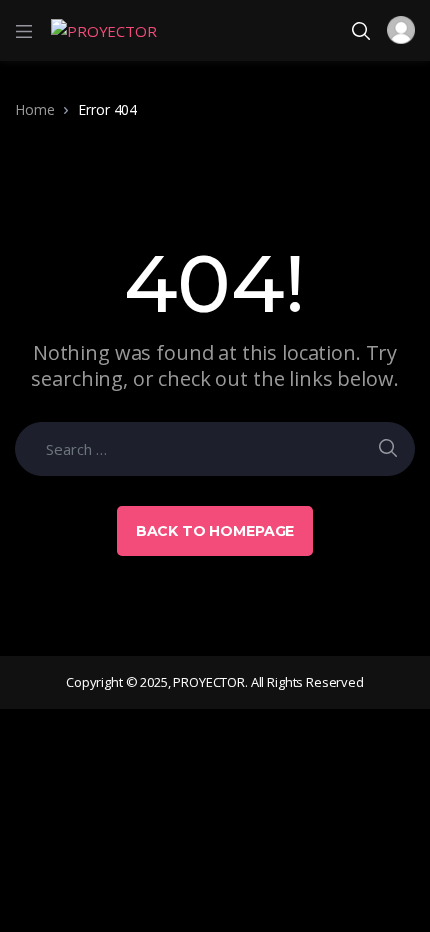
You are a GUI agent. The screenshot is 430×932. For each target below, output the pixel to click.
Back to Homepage (215, 531)
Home (34, 109)
